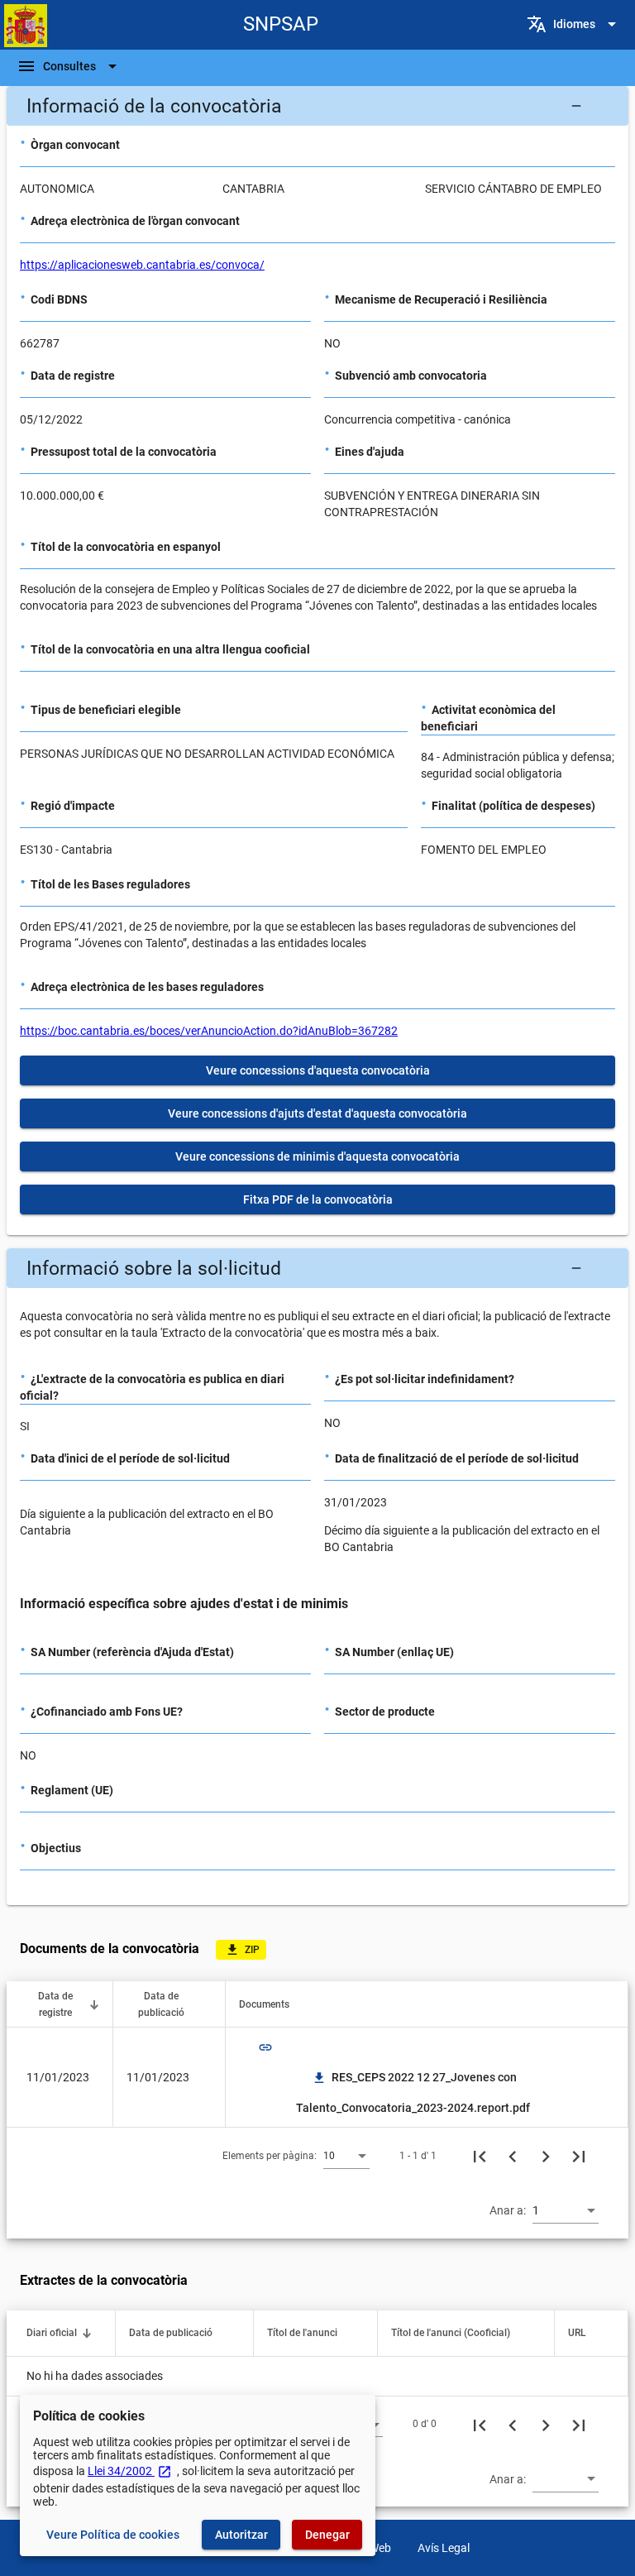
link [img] (265, 2047)
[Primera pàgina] (480, 2156)
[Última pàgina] (579, 2156)
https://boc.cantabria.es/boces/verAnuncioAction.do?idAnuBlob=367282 (209, 1031)
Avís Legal (444, 2548)
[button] (317, 106)
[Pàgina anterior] (513, 2156)
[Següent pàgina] (546, 2156)
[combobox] (346, 2155)
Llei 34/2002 (130, 2471)
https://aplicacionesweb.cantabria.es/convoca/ (142, 265)
